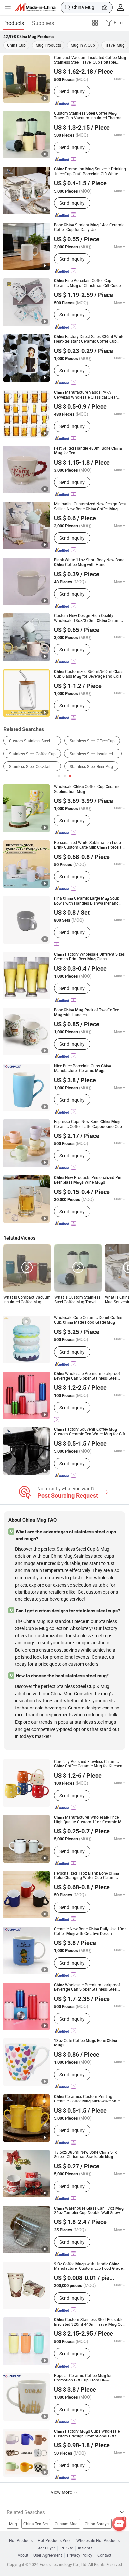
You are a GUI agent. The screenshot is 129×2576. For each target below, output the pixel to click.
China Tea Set (36, 2524)
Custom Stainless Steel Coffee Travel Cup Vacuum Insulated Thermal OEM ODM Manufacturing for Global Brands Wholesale (88, 116)
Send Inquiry (72, 91)
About (23, 2555)
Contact (104, 2555)
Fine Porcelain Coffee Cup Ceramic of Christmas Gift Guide (87, 283)
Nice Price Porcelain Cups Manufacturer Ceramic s (83, 1068)
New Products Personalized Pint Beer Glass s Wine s (88, 1180)
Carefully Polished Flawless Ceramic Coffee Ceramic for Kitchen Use (88, 1764)
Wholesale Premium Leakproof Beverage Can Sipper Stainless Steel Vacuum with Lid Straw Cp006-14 (88, 1376)
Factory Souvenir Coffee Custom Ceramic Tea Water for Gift (90, 1432)
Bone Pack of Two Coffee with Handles (86, 1012)
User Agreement (48, 2555)
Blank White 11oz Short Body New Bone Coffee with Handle (89, 562)
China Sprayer (97, 2524)
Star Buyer (46, 2548)
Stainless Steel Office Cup (92, 741)
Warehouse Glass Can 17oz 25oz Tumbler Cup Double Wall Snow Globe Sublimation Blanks (89, 2211)
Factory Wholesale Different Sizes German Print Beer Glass (89, 957)
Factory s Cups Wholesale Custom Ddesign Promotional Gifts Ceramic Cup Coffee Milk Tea (87, 2434)
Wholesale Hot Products (98, 2541)
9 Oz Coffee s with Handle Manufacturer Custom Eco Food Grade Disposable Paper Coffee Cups (88, 2266)
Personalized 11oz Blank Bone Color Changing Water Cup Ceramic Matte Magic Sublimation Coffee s (88, 1876)
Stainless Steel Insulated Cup (96, 754)
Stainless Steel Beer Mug (91, 767)
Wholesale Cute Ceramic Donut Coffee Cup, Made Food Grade (88, 1320)
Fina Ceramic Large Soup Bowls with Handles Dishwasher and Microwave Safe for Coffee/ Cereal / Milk (90, 901)
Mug (13, 2524)
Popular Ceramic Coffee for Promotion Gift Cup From (83, 2378)
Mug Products (48, 45)
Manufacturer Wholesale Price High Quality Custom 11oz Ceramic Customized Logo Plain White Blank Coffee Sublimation (90, 1820)
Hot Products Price (55, 2541)
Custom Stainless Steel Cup (34, 741)
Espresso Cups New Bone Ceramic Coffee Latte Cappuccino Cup (88, 1124)
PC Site (67, 2548)
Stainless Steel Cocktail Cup (34, 767)
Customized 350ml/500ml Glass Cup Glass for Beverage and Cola (89, 674)
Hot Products (21, 2541)
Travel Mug (115, 45)
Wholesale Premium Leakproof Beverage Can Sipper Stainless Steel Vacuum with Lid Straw (87, 1987)
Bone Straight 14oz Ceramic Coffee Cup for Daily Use (89, 227)
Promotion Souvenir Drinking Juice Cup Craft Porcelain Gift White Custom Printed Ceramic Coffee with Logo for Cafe (90, 171)
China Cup (16, 45)
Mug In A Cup (83, 45)
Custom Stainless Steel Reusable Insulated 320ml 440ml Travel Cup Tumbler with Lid (89, 2322)
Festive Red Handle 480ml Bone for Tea (88, 451)
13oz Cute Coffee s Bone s (86, 2043)
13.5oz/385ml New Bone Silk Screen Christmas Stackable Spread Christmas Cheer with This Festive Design (85, 2155)
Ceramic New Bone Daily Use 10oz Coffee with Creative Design (90, 1931)
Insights (85, 2548)
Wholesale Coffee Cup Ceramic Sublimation (87, 789)
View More (62, 2492)
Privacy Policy (80, 2555)
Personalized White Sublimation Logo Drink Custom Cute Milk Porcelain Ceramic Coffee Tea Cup (89, 845)
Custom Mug (66, 2524)
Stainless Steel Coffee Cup (32, 754)
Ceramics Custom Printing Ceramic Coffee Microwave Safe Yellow (87, 2099)
